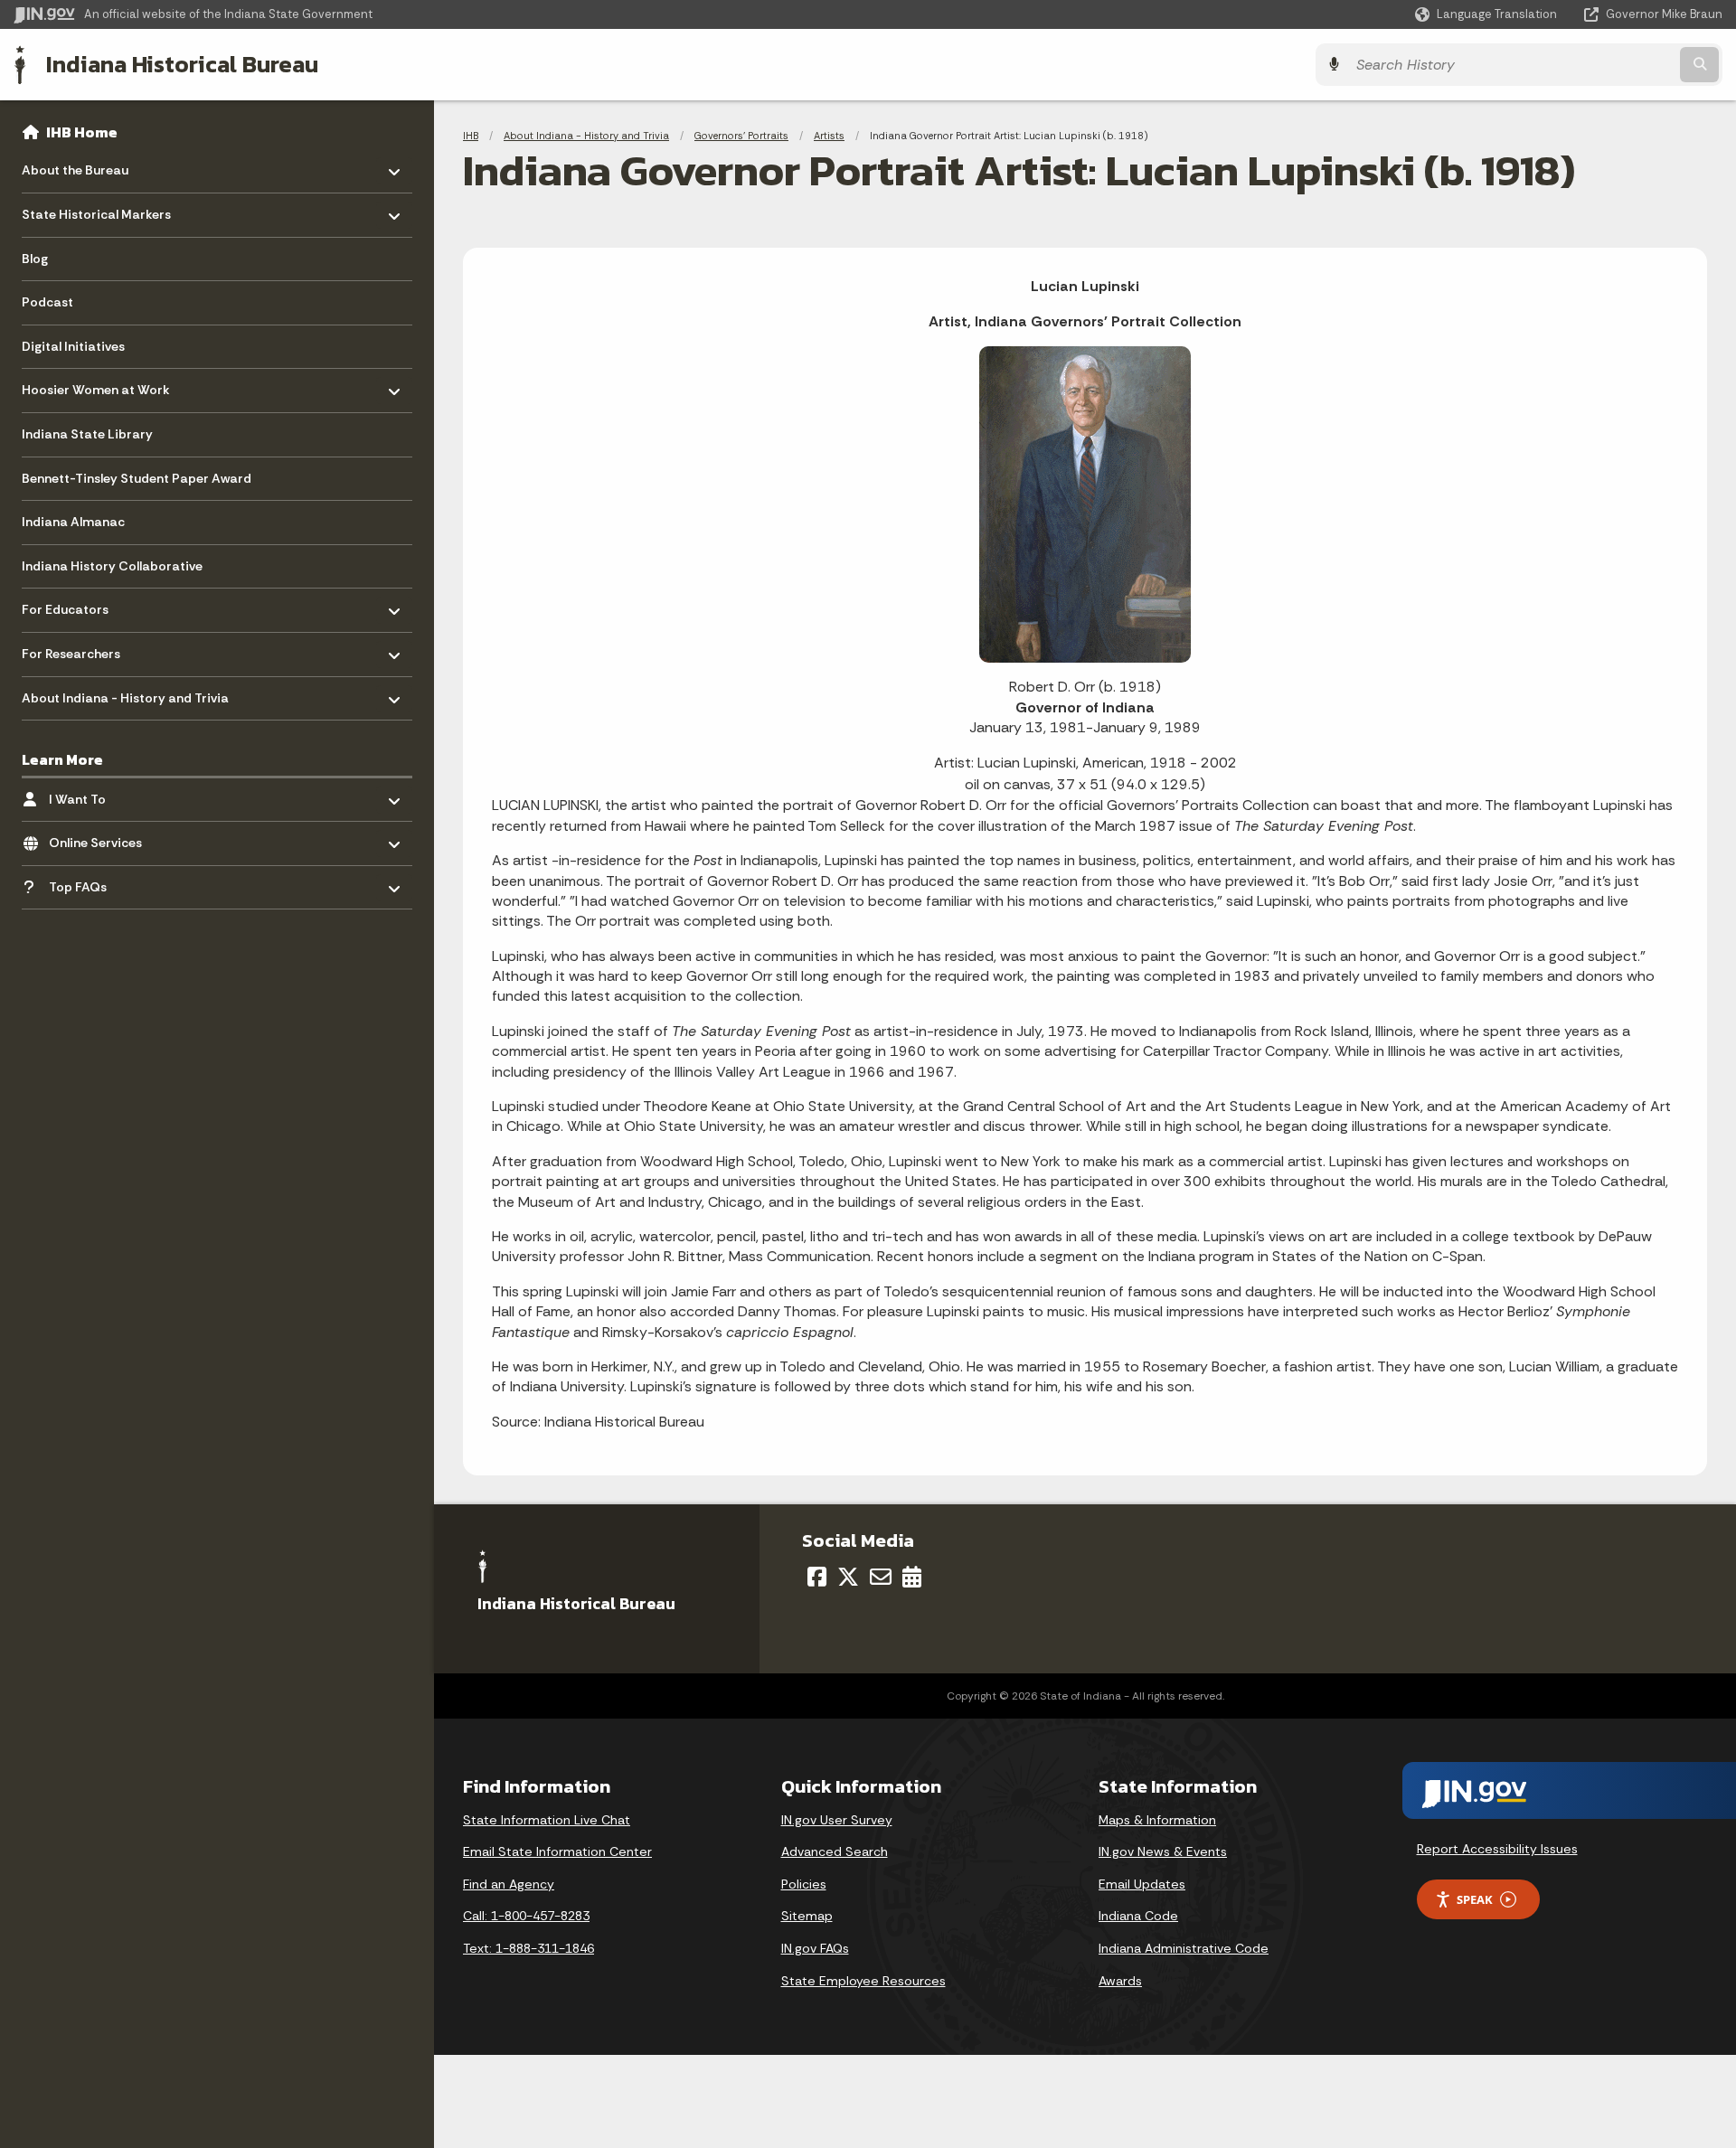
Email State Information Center (557, 1851)
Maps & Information (1157, 1820)
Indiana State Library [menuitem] (87, 434)
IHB (471, 136)
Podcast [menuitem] (47, 302)
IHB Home (82, 132)
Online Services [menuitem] (102, 838)
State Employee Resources (863, 1981)
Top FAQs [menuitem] (102, 882)
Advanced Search (835, 1851)
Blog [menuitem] (35, 259)
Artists (829, 136)
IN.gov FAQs (815, 1948)
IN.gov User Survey (837, 1820)
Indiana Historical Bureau (182, 64)
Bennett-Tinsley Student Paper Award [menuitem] (137, 478)
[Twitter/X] (848, 1577)
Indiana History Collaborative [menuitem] (112, 566)
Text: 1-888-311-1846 (528, 1948)
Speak (1475, 1899)
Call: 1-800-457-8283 (526, 1916)
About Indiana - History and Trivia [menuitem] (125, 693)
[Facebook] (817, 1577)
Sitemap (807, 1916)
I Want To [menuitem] (102, 794)
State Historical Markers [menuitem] (96, 210)
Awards (1120, 1981)
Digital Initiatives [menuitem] (73, 346)
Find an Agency (509, 1884)
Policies (804, 1884)
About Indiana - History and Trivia (586, 136)
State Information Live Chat (547, 1820)
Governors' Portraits (741, 136)
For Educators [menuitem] (75, 605)
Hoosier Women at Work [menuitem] (96, 386)
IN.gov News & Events (1163, 1851)
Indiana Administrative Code (1184, 1948)
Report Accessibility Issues (1497, 1849)
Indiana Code (1138, 1916)
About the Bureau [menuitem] (75, 166)
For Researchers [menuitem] (75, 650)
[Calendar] (912, 1577)
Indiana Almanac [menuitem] (73, 522)
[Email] (881, 1577)
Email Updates (1142, 1884)
